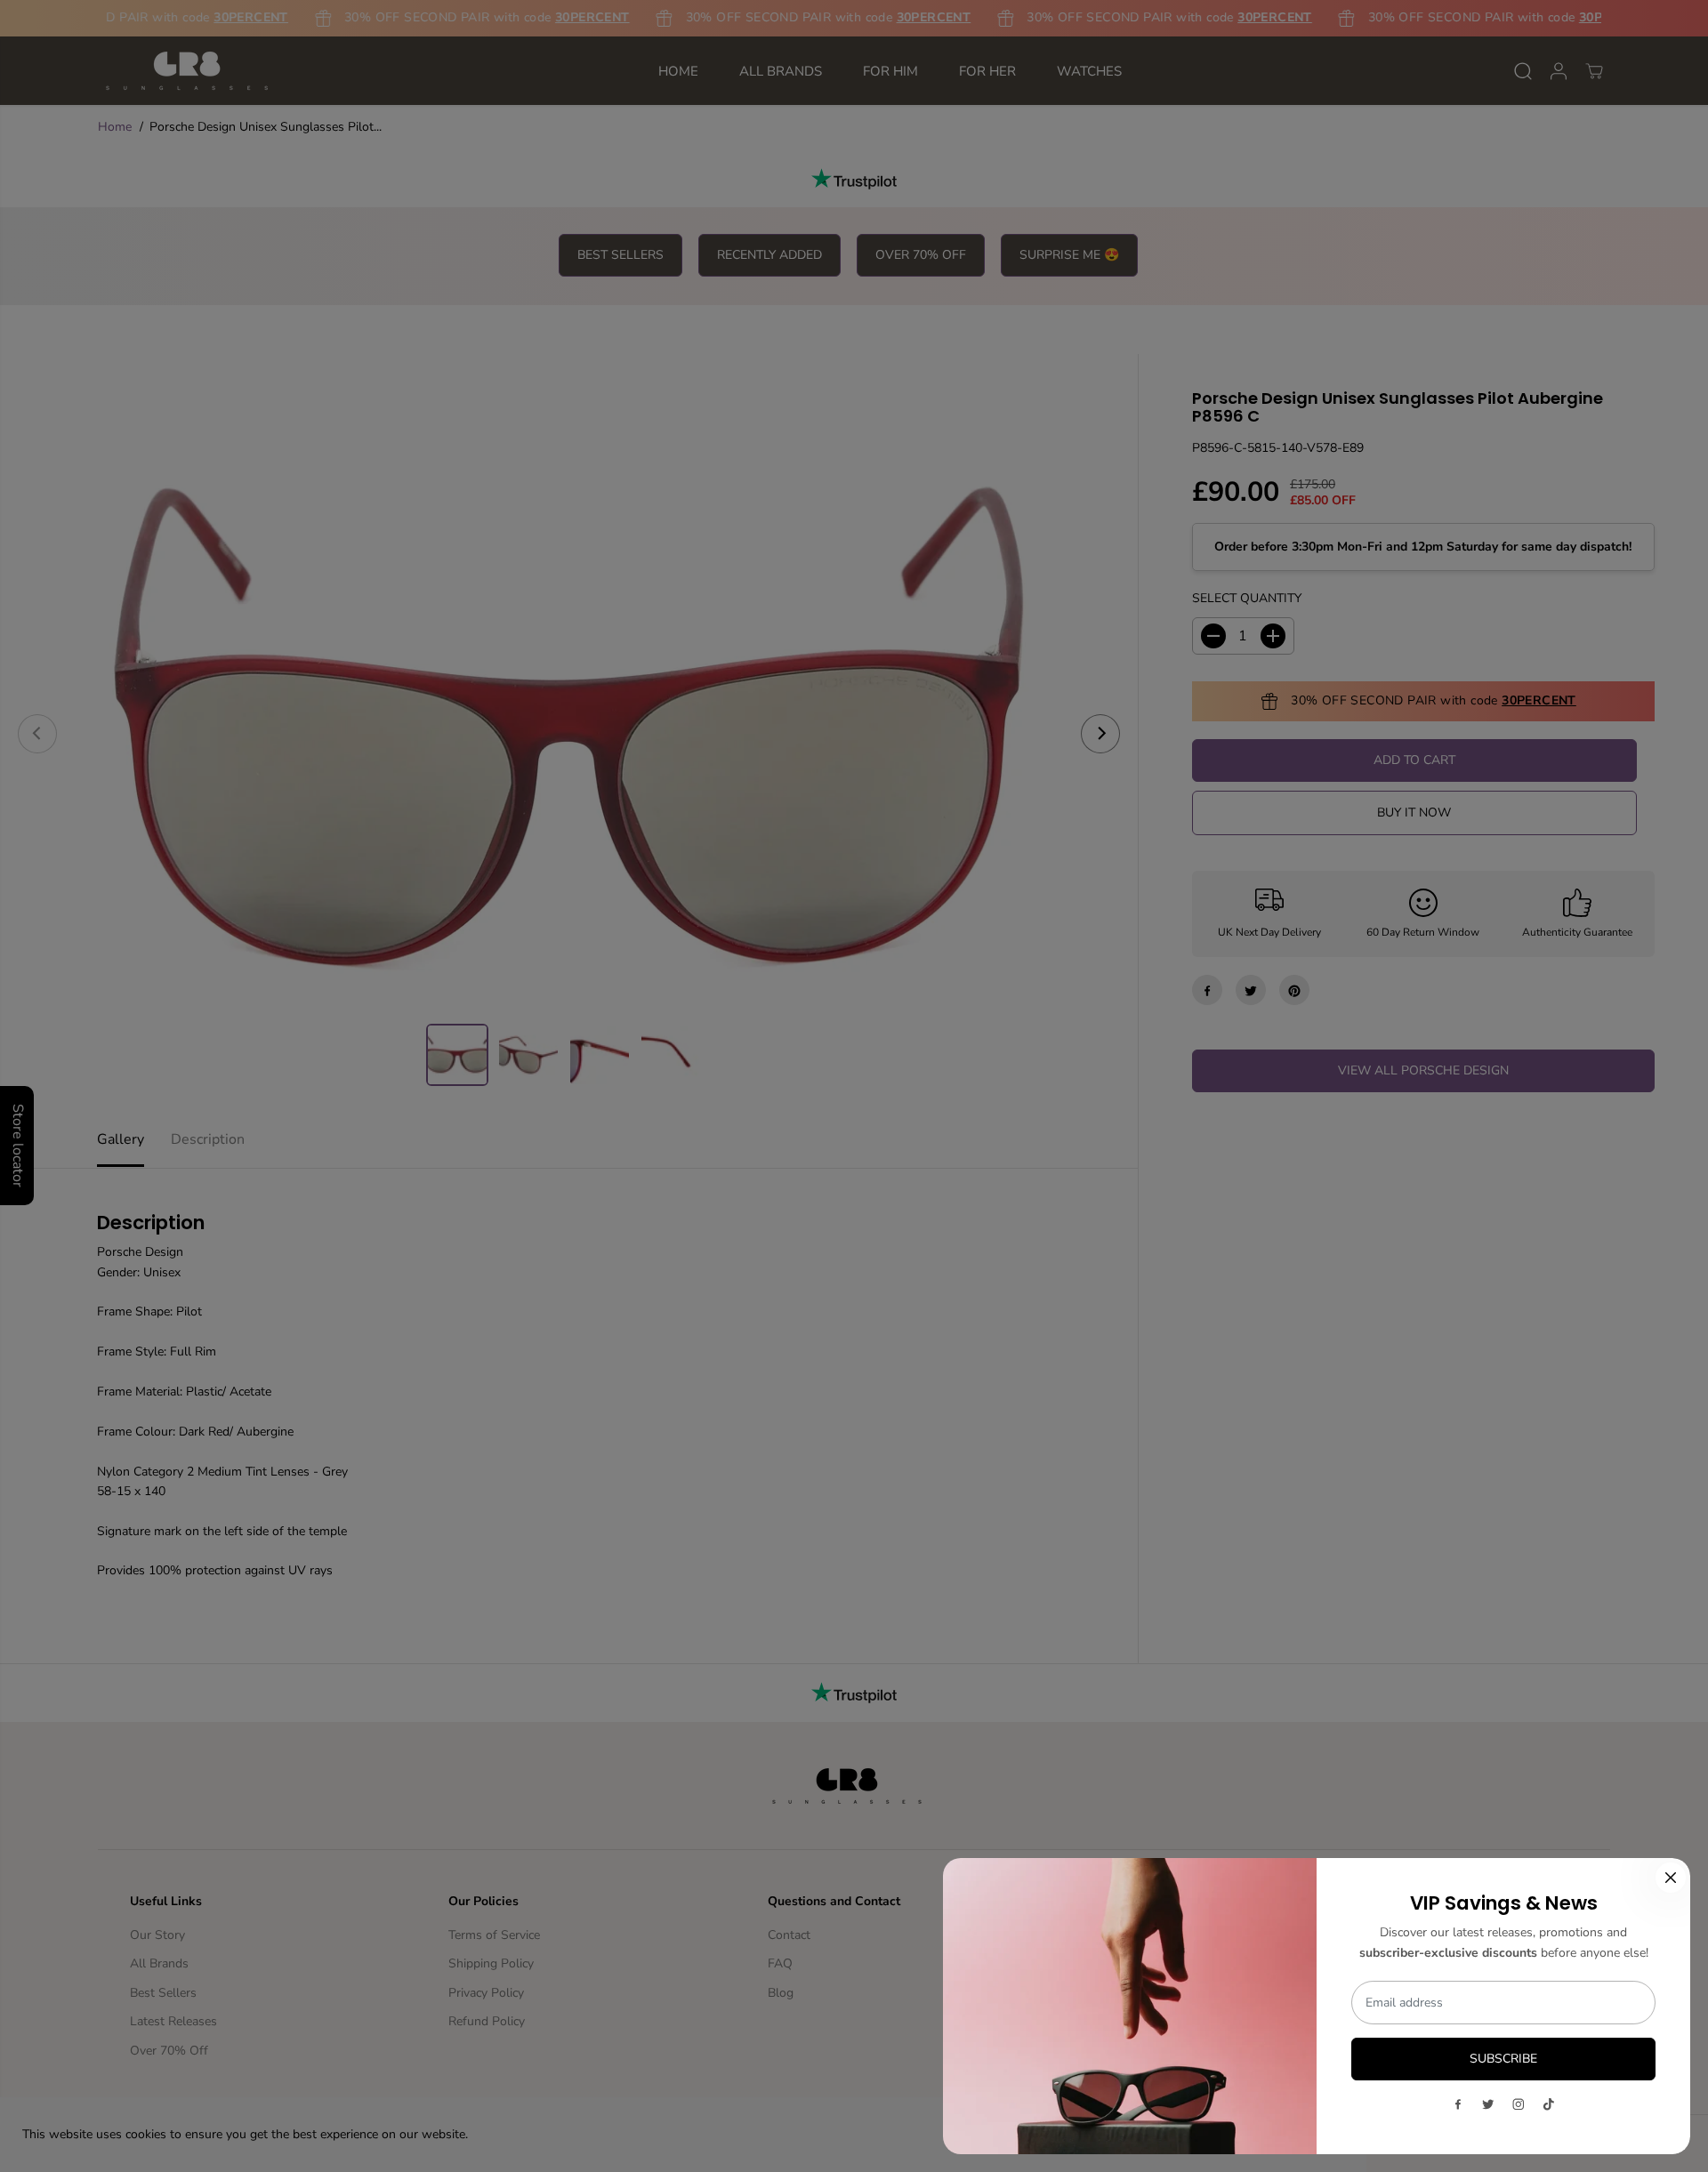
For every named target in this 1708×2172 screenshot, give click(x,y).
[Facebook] (1458, 2104)
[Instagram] (1519, 2104)
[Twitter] (1488, 2104)
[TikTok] (1549, 2104)
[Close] (1671, 1878)
